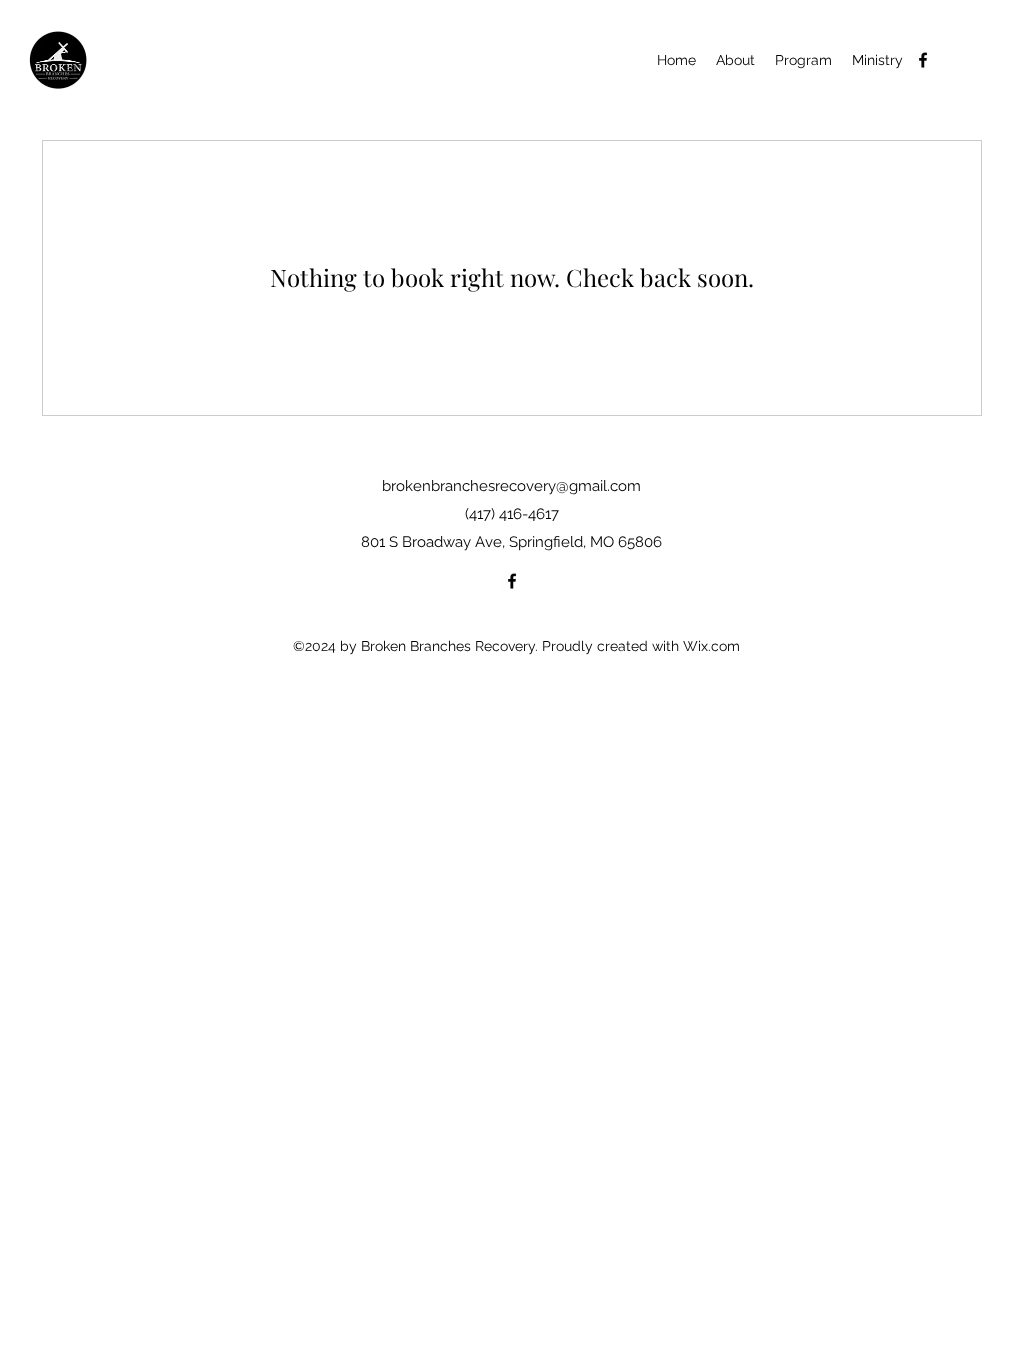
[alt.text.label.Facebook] (923, 60)
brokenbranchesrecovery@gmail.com (511, 486)
